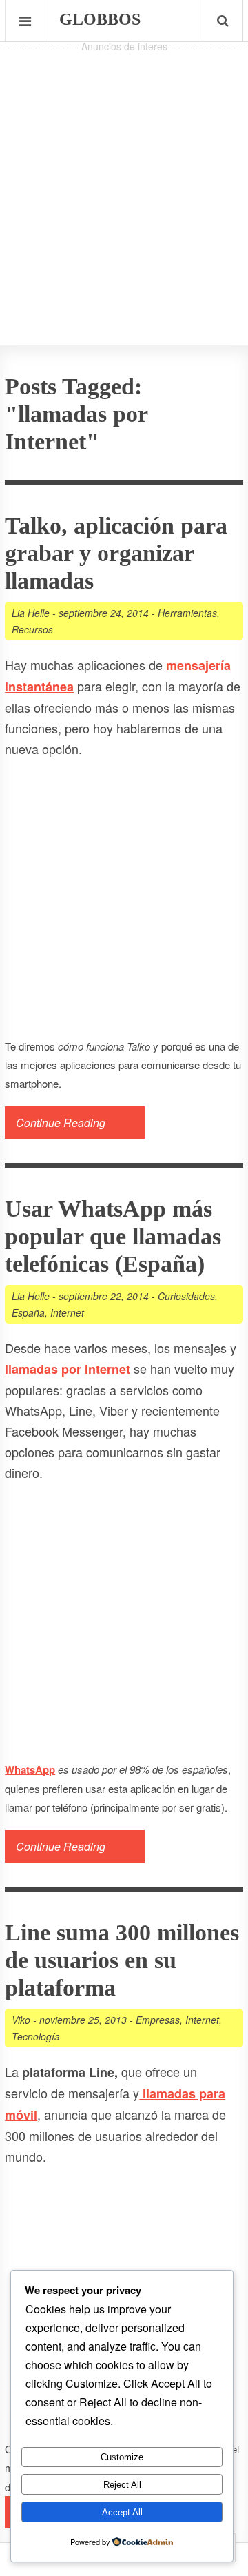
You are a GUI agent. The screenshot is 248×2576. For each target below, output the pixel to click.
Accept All (122, 2512)
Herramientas (187, 613)
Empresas (158, 2020)
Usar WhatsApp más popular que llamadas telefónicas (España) (113, 1236)
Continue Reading (61, 1123)
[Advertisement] (124, 180)
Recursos (32, 629)
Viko (21, 2020)
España (28, 1312)
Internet (67, 1312)
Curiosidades (186, 1296)
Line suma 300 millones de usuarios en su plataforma (122, 1960)
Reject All (122, 2485)
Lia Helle (31, 613)
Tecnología (36, 2036)
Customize (122, 2457)
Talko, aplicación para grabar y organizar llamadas (116, 553)
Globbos (100, 19)
